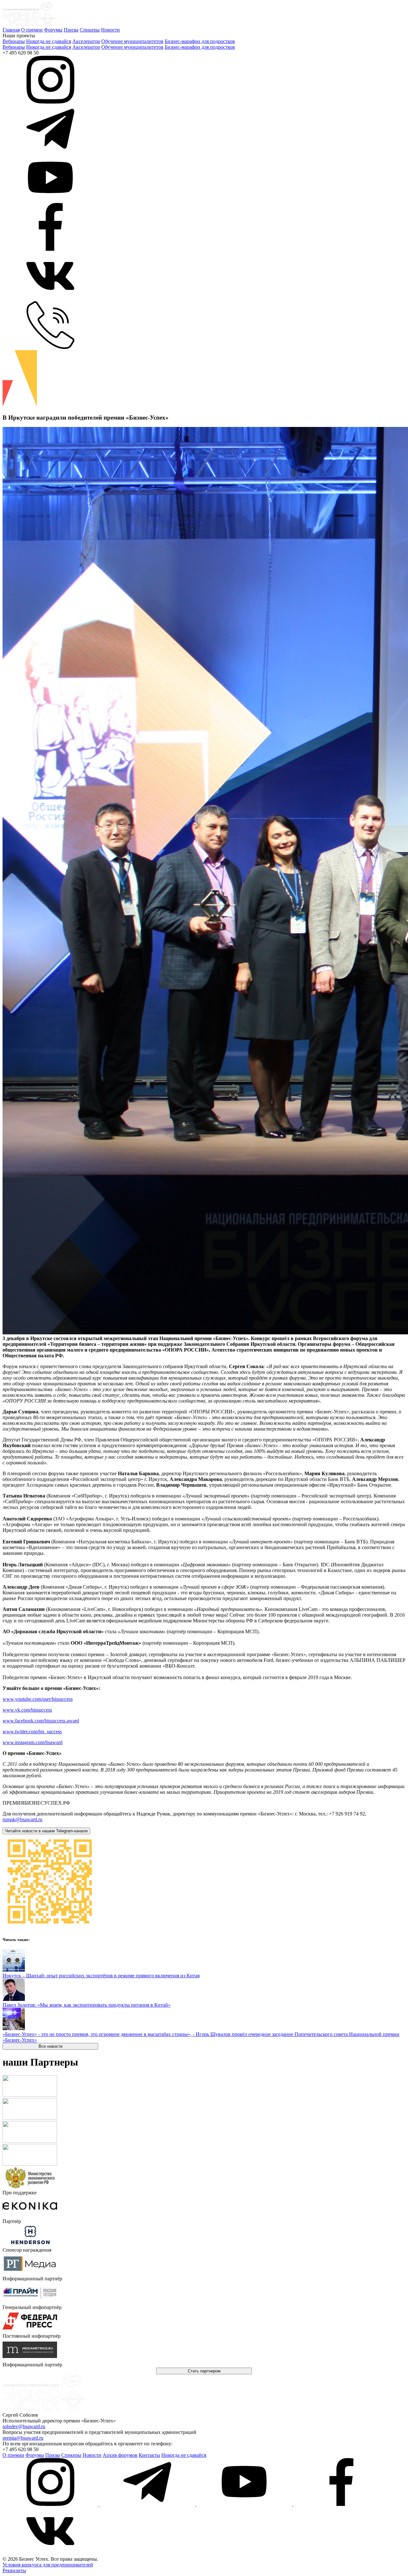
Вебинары (14, 41)
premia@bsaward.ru (23, 2438)
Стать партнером (204, 2371)
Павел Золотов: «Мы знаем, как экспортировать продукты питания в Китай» (87, 2005)
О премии (32, 30)
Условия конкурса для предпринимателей (48, 2565)
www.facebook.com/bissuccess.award (41, 1721)
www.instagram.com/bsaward (33, 1742)
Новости (110, 30)
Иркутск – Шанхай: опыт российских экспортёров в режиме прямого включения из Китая (101, 1976)
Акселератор (86, 41)
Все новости (51, 2046)
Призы (71, 30)
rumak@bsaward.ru (22, 1819)
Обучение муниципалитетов (132, 41)
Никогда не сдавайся (49, 41)
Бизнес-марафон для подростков (200, 41)
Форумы (53, 30)
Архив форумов (120, 2455)
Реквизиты (14, 2570)
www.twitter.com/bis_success (32, 1732)
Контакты (149, 2455)
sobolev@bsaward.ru (24, 2426)
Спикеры (90, 30)
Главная (11, 30)
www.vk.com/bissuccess (27, 1710)
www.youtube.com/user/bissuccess (38, 1699)
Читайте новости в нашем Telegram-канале (46, 1831)
